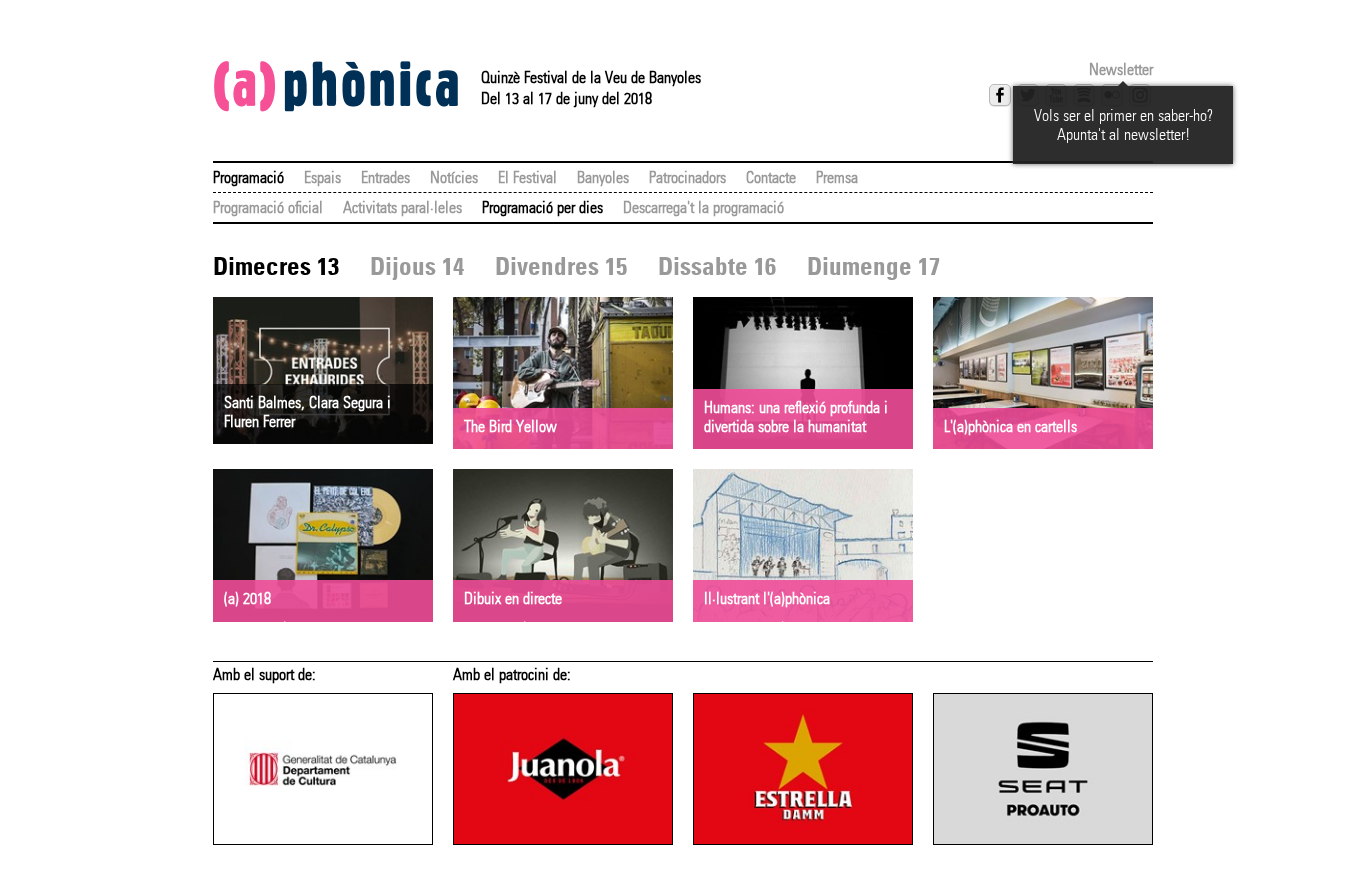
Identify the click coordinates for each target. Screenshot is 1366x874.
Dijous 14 (417, 266)
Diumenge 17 (873, 266)
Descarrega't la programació (703, 207)
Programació (248, 177)
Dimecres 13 (276, 266)
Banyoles (603, 177)
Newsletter (1121, 69)
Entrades (385, 177)
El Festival (527, 177)
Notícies (454, 177)
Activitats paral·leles (402, 207)
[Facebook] (1000, 95)
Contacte (771, 177)
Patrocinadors (687, 177)
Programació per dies (542, 207)
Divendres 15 (561, 266)
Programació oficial (268, 207)
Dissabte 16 (717, 266)
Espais (322, 177)
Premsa (837, 177)
